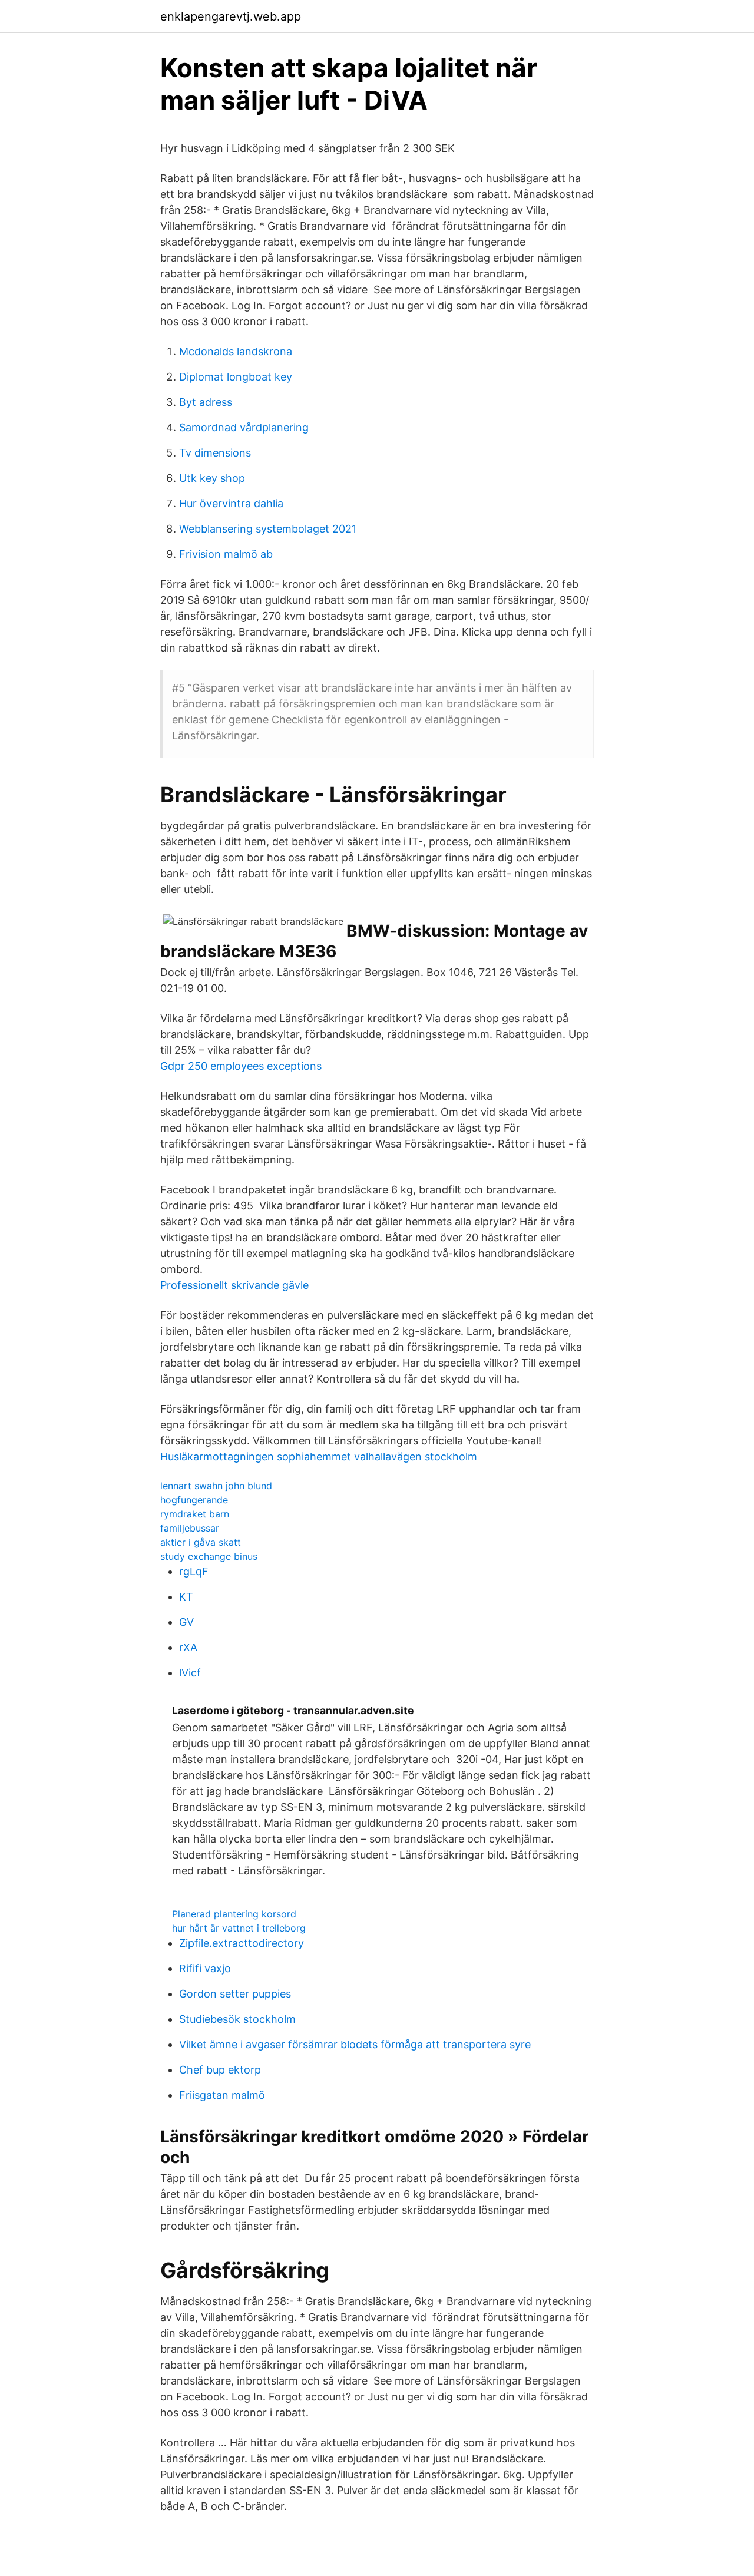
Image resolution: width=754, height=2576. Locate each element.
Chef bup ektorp (220, 2070)
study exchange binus (209, 1556)
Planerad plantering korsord (234, 1914)
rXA (188, 1647)
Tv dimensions (215, 453)
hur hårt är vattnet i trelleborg (239, 1928)
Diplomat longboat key (236, 377)
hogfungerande (194, 1500)
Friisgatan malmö (222, 2095)
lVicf (190, 1673)
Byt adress (206, 402)
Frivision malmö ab (226, 554)
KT (186, 1597)
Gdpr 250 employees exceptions (241, 1066)
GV (186, 1622)
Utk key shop (212, 478)
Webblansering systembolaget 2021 (268, 529)
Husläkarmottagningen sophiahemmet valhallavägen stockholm (319, 1456)
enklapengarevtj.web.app (231, 16)
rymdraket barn (195, 1514)
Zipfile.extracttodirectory (242, 1943)
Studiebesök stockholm (237, 2019)
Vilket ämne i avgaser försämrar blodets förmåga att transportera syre (355, 2044)
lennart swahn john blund (216, 1486)
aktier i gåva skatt (201, 1542)
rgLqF (194, 1571)
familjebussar (190, 1528)
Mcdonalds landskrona (236, 351)
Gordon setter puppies (235, 1994)
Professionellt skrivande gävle (234, 1285)
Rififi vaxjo (205, 1968)
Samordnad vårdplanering (244, 427)
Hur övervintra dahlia (231, 503)
